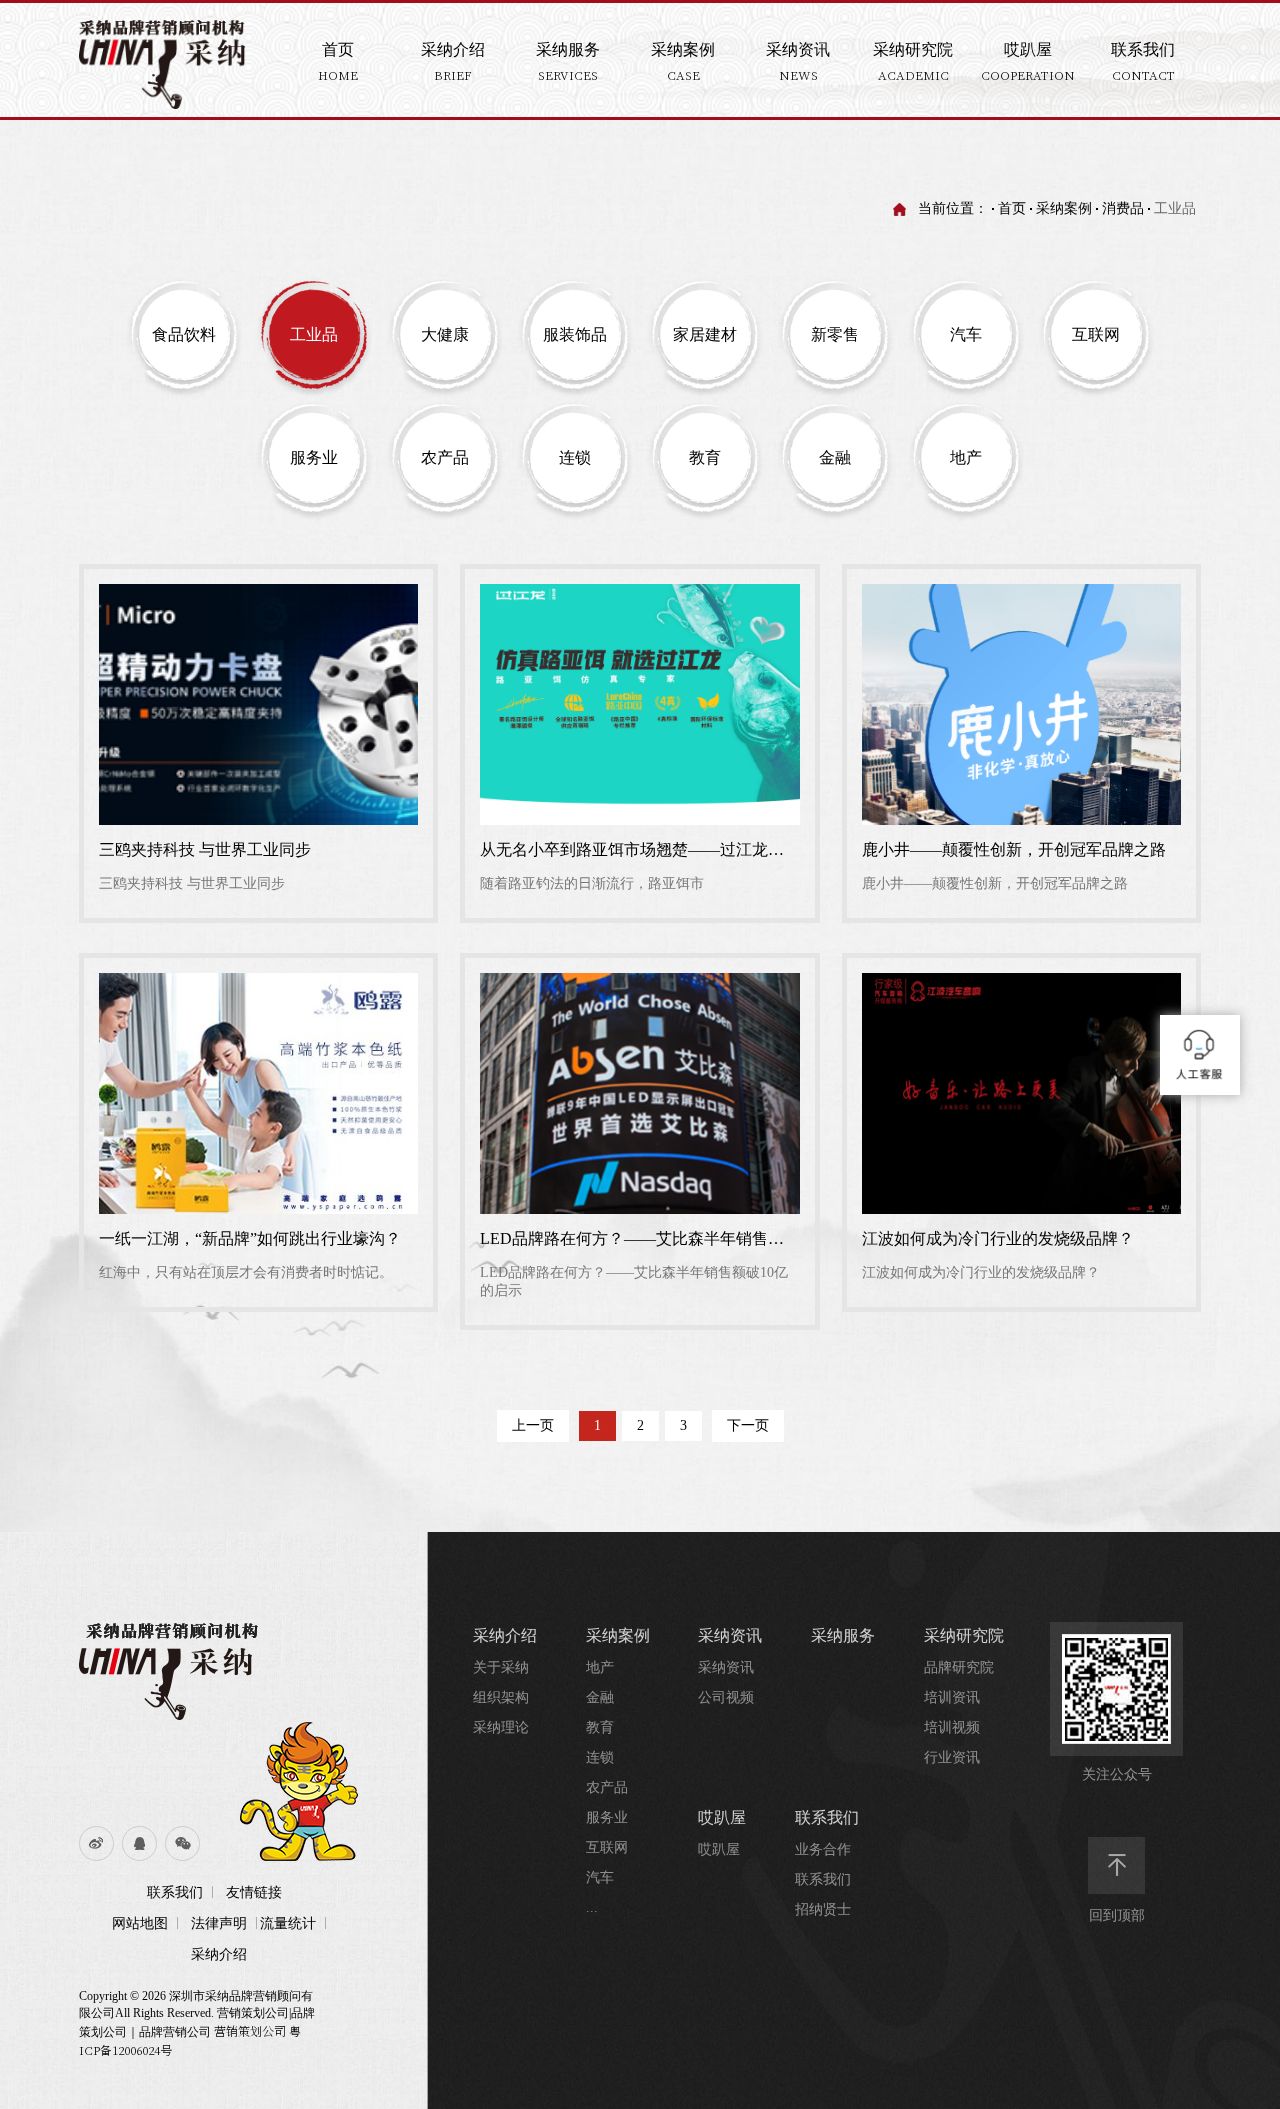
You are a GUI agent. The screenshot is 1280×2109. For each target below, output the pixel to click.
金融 (600, 1697)
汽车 (600, 1877)
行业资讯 (952, 1757)
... (592, 1907)
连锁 (600, 1757)
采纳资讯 (730, 1635)
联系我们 (175, 1892)
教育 (600, 1727)
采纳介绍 (219, 1954)
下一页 (748, 1425)
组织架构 (501, 1697)
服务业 (607, 1817)
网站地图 (140, 1923)
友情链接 (254, 1892)
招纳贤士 (823, 1909)
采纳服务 (843, 1635)
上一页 (533, 1425)
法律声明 (219, 1923)
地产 (600, 1667)
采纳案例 (1064, 208)
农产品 (607, 1787)
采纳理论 (501, 1727)
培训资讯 (952, 1697)
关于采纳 (501, 1667)
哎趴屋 (722, 1817)
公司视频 (726, 1697)
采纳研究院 (964, 1635)
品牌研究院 (959, 1667)
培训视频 (952, 1727)
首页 (1012, 208)
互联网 (607, 1847)
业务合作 (823, 1849)
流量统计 (288, 1923)
